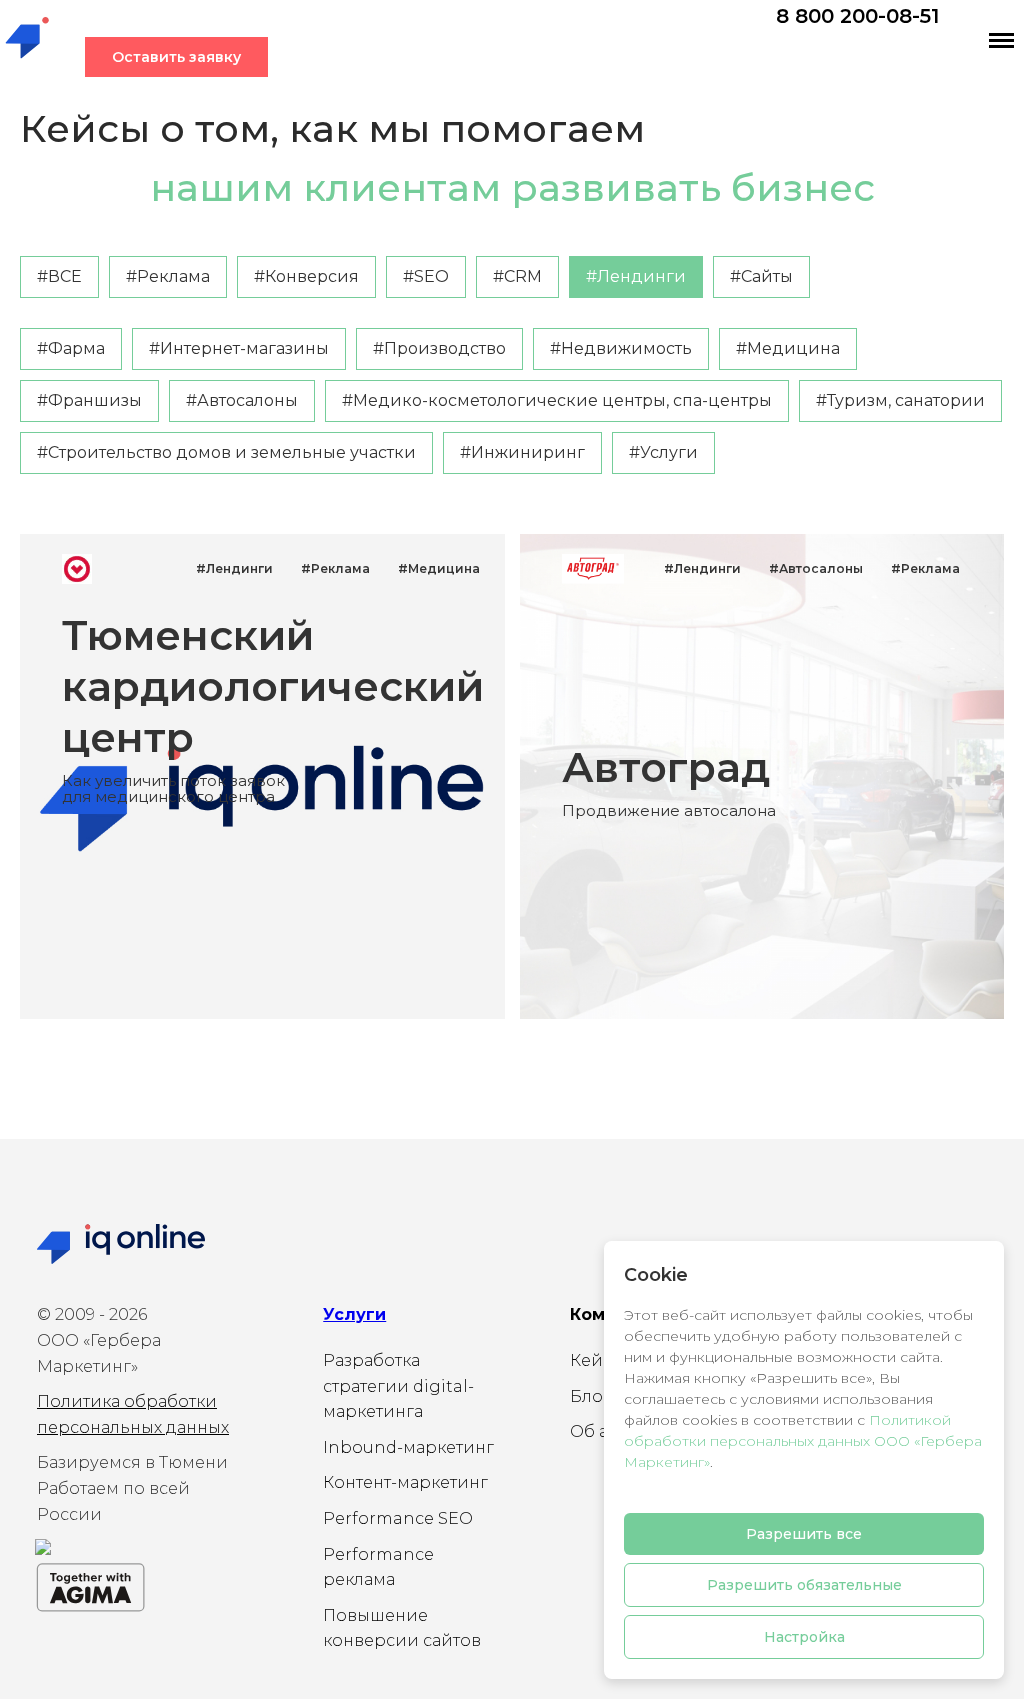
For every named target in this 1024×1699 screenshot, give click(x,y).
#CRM (517, 276)
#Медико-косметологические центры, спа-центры (557, 400)
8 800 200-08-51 (857, 16)
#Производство (439, 348)
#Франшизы (89, 400)
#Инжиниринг (522, 452)
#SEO (426, 276)
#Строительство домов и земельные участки (226, 452)
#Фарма (71, 348)
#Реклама (168, 276)
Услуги (354, 1314)
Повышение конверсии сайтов (402, 1628)
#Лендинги (636, 276)
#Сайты (761, 276)
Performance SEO (398, 1518)
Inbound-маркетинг (408, 1447)
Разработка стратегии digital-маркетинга (398, 1386)
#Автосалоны (242, 400)
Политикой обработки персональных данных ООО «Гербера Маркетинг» (803, 1441)
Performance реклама (378, 1567)
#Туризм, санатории (900, 400)
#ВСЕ (59, 276)
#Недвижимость (621, 348)
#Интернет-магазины (239, 348)
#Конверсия (306, 276)
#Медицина (788, 348)
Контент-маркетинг (405, 1482)
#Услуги (663, 452)
